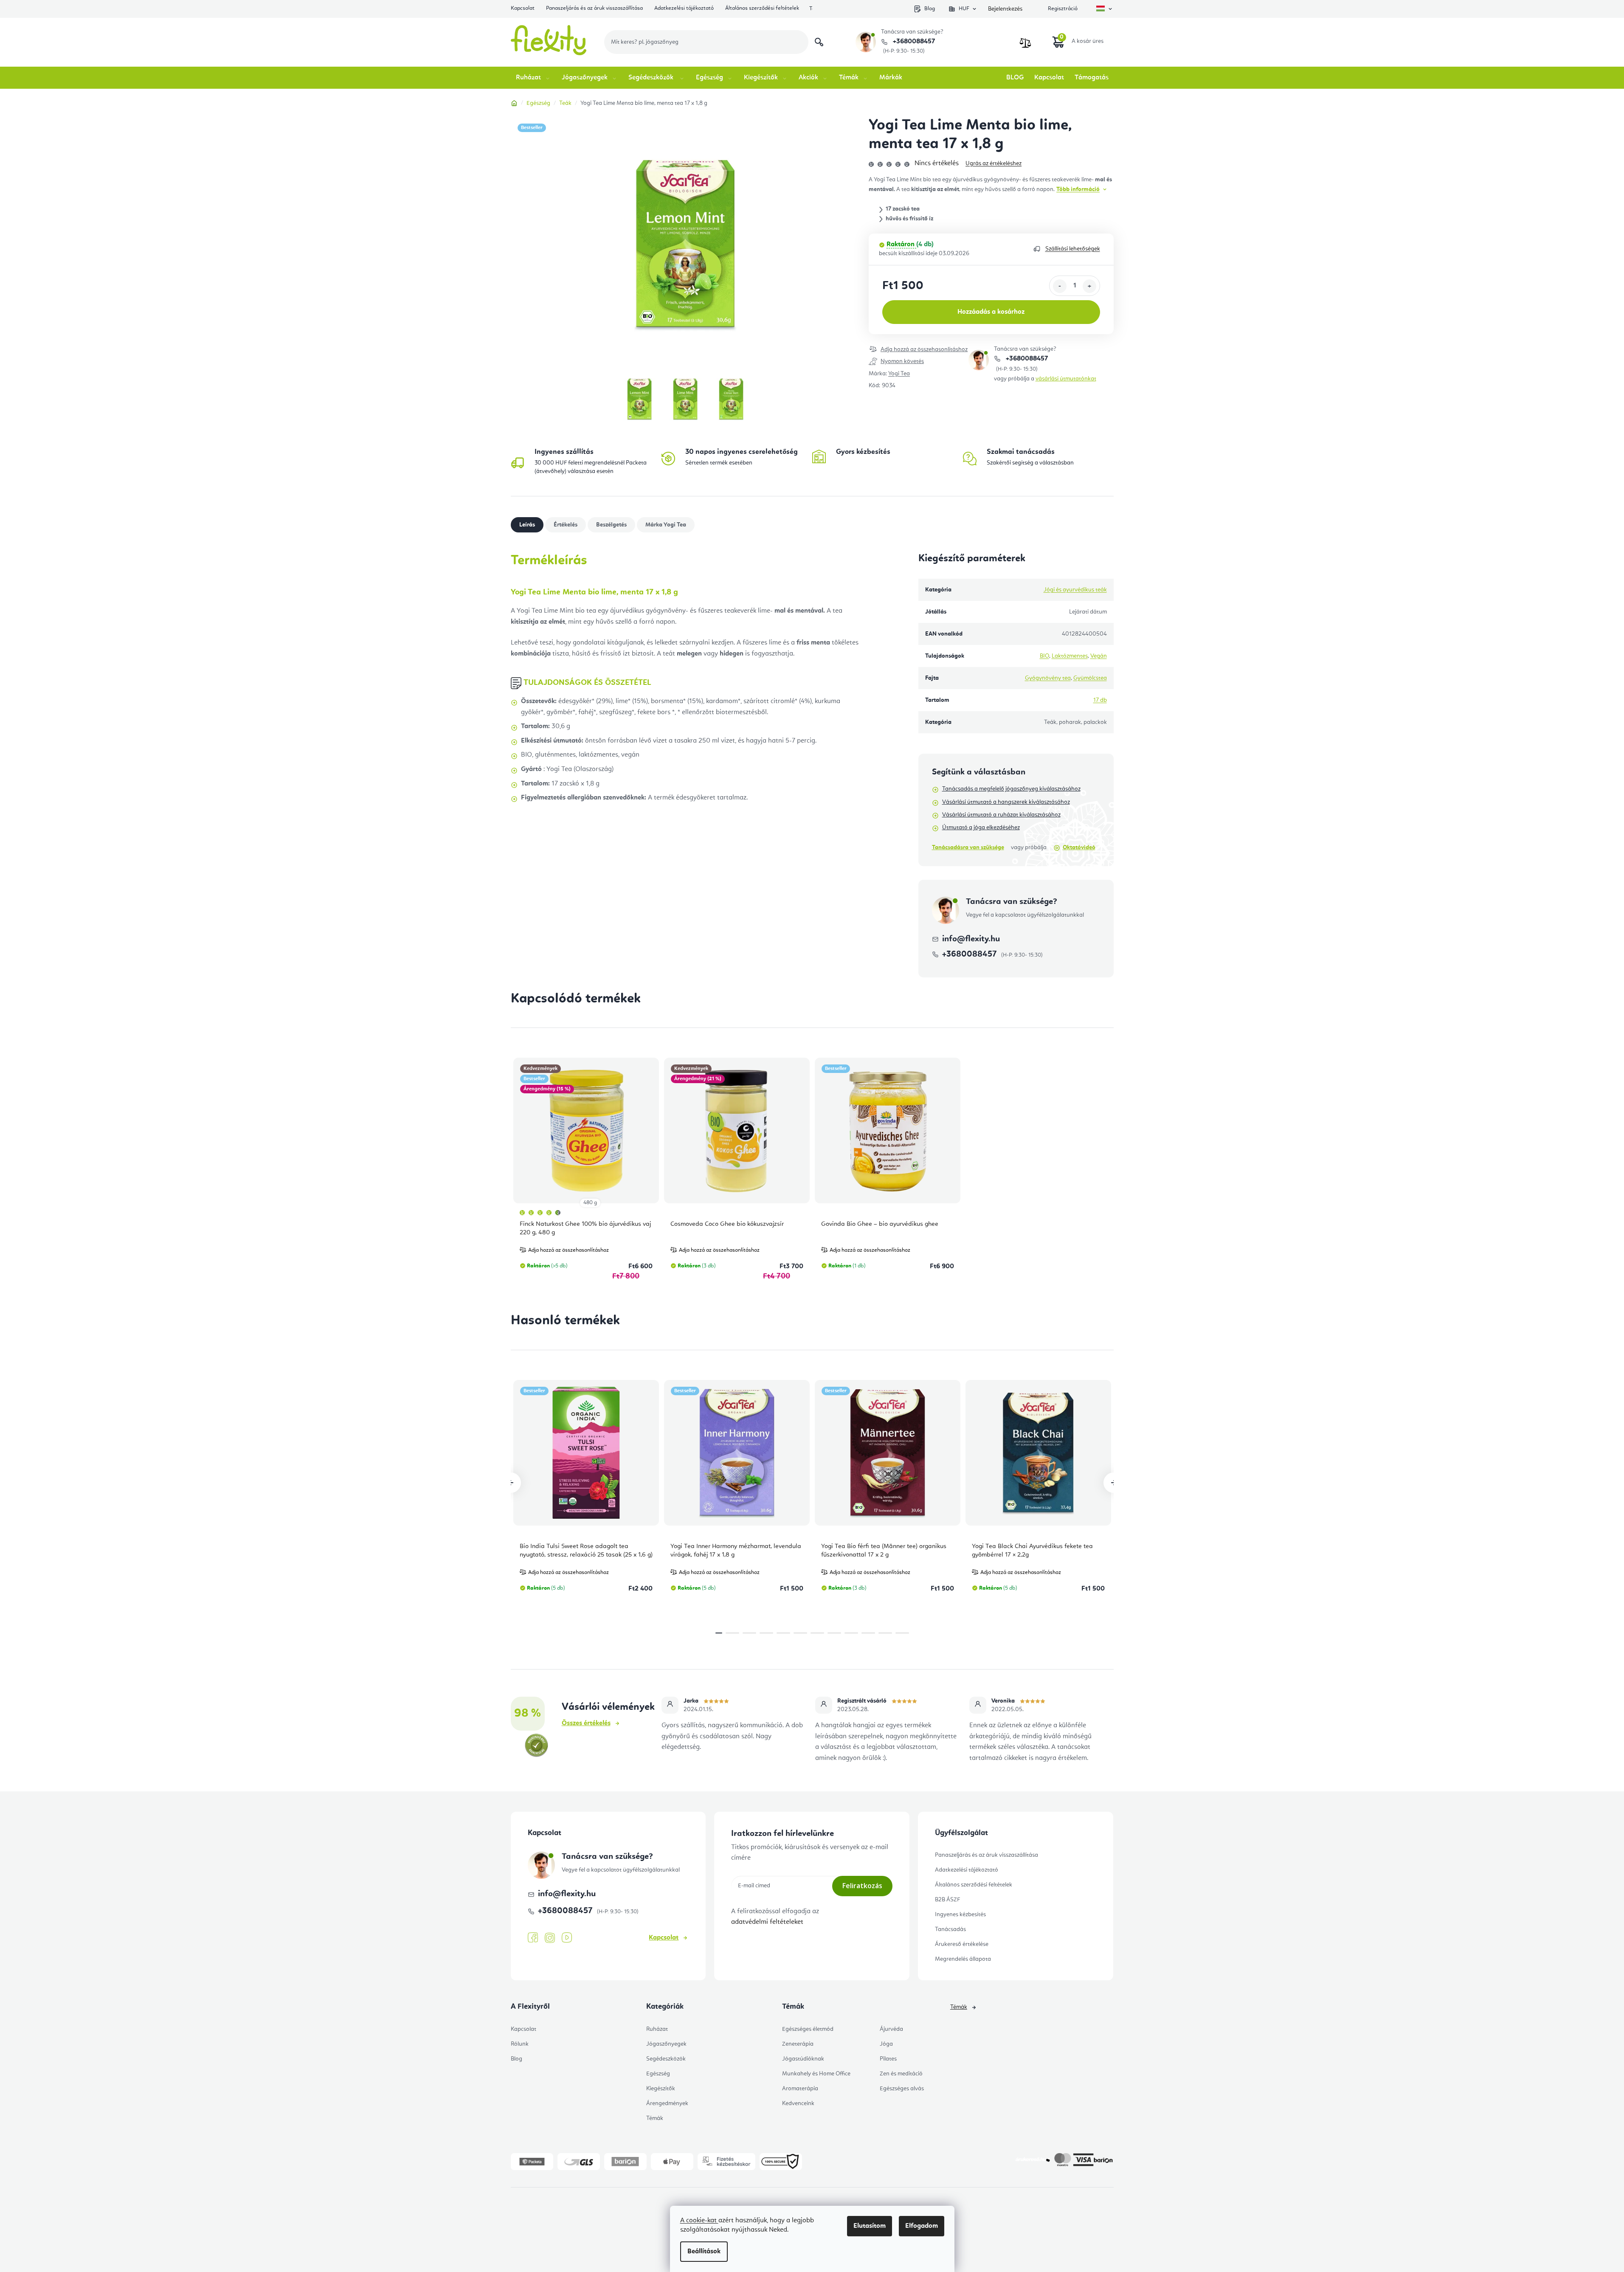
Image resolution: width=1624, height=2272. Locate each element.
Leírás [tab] (527, 525)
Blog (930, 9)
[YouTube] (567, 1938)
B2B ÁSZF (947, 1900)
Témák (655, 2118)
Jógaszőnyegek (666, 2044)
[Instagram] (550, 1938)
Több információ (1078, 189)
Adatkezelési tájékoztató (684, 8)
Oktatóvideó (1079, 847)
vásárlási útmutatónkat (1066, 379)
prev (511, 1483)
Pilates (888, 2059)
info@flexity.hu (971, 939)
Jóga (886, 2044)
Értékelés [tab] (566, 525)
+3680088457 (913, 42)
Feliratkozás (862, 1886)
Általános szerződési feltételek (762, 8)
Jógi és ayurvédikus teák (1075, 590)
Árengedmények (667, 2103)
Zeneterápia (798, 2044)
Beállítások (704, 2252)
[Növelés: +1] (1089, 286)
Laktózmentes (1070, 656)
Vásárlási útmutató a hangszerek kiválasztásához (1006, 802)
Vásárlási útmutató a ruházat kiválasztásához (1001, 815)
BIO (1044, 656)
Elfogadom (922, 2226)
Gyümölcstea (1090, 678)
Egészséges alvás (902, 2089)
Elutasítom (870, 2226)
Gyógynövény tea (1048, 678)
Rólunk (520, 2044)
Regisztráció (1063, 9)
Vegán (1099, 656)
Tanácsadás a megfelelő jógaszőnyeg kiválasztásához (1011, 789)
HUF (964, 9)
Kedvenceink (798, 2103)
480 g (590, 1203)
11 (902, 1633)
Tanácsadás (950, 1929)
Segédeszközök (666, 2059)
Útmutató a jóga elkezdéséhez (981, 828)
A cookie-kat (699, 2221)
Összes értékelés (586, 1723)
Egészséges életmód (808, 2029)
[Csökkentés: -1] (1060, 286)
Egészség (658, 2074)
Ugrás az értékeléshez (994, 163)
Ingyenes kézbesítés (960, 1914)
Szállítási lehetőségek (1073, 249)
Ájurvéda (891, 2029)
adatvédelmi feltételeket (767, 1922)
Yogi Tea (899, 374)
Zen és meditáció (901, 2074)
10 (885, 1633)
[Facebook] (533, 1938)
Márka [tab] (666, 525)
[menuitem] (533, 78)
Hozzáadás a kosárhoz (991, 312)
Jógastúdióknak (803, 2059)
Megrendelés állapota (963, 1959)
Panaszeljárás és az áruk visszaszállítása (594, 8)
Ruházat (657, 2029)
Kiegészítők (661, 2089)
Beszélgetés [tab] (611, 525)
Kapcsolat (523, 8)
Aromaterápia (800, 2089)
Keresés (819, 42)
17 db (1100, 700)
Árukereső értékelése (962, 1944)
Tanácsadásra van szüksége (968, 847)
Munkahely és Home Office (816, 2074)
